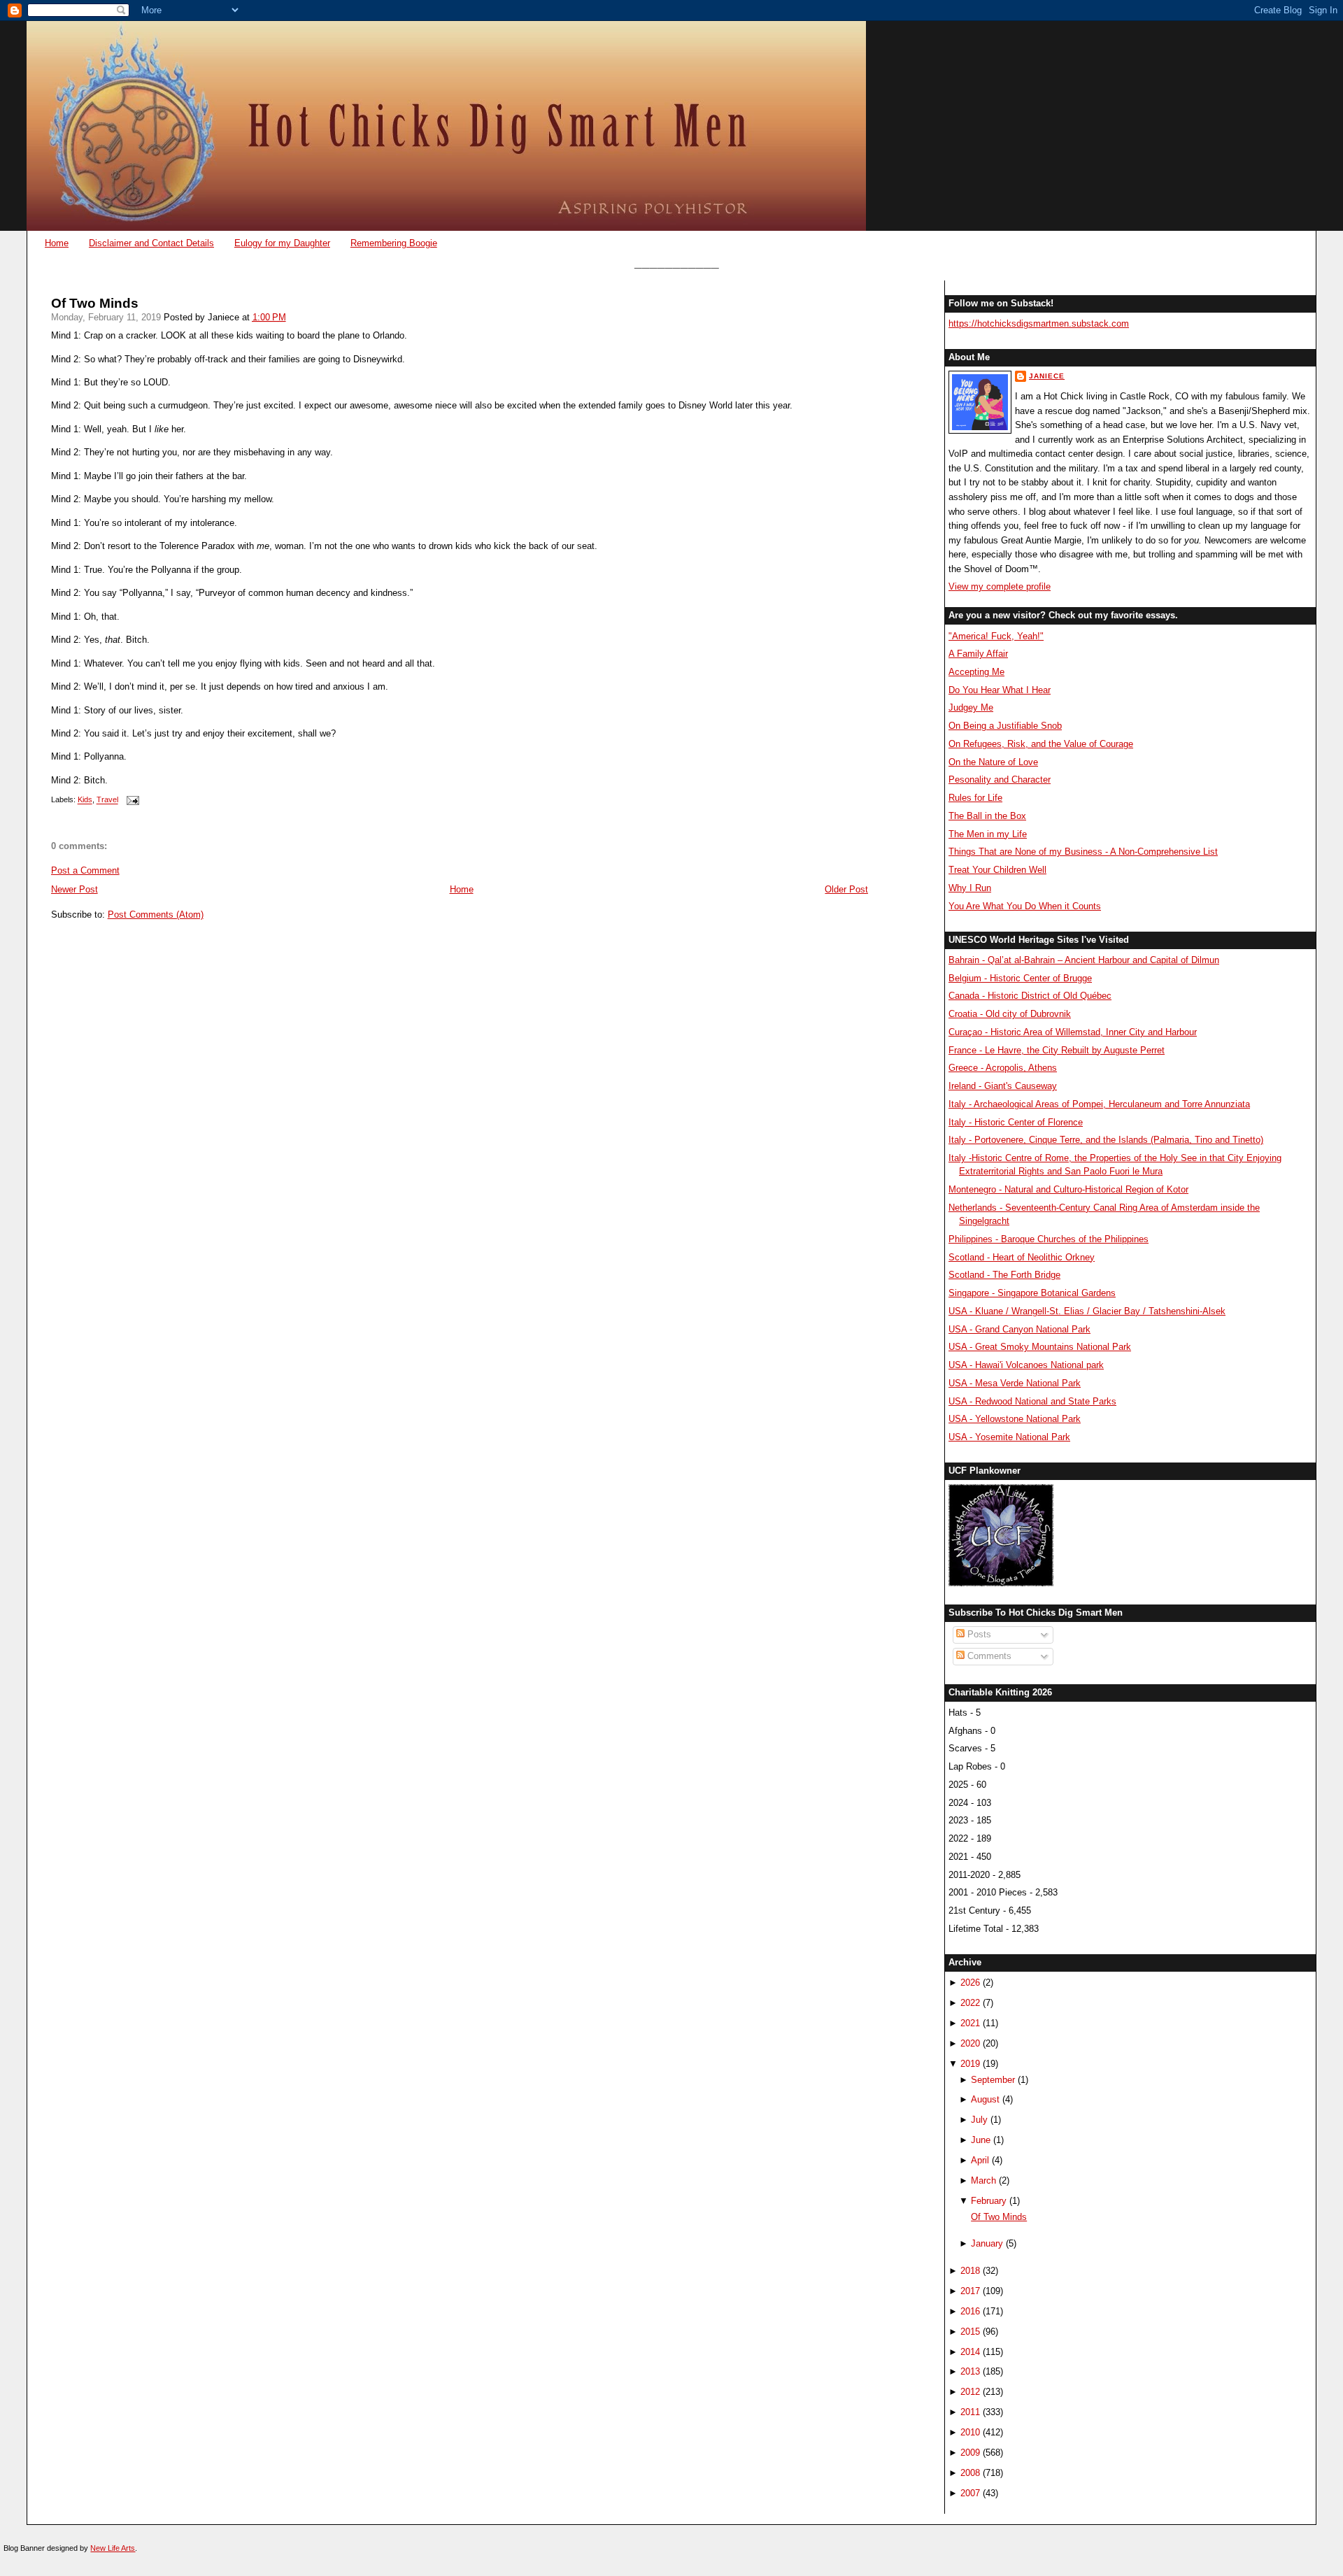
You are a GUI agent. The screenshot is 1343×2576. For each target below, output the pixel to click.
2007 (970, 2493)
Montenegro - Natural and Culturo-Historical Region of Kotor (1068, 1189)
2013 (970, 2371)
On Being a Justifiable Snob (1005, 726)
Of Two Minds (95, 303)
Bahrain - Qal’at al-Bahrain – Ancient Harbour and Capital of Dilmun (1084, 960)
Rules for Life (975, 798)
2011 (970, 2412)
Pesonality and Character (1000, 780)
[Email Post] (132, 800)
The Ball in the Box (987, 816)
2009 (970, 2453)
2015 (970, 2332)
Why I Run (970, 888)
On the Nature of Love (993, 762)
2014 (970, 2352)
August (985, 2099)
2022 (970, 2003)
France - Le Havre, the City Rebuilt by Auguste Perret (1057, 1050)
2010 (970, 2432)
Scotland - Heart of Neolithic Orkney (1022, 1257)
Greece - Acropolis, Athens (1003, 1068)
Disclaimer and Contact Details (151, 243)
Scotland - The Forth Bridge (1004, 1275)
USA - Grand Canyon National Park (1019, 1329)
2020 (970, 2043)
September (993, 2080)
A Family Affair (978, 654)
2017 (970, 2291)
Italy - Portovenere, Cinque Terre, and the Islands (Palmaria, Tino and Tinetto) (1106, 1140)
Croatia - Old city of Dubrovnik (1010, 1014)
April (980, 2160)
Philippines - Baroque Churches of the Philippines (1049, 1239)
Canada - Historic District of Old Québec (1030, 996)
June (981, 2140)
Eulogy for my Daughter (282, 243)
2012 (970, 2392)
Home (57, 243)
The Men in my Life (988, 834)
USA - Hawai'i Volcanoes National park (1026, 1365)
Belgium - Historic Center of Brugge (1020, 978)
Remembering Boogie (394, 243)
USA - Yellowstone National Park (1015, 1419)
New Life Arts (113, 2548)
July (979, 2120)
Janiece (1047, 376)
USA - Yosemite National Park (1009, 1437)
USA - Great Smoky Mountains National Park (1040, 1347)
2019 (970, 2064)
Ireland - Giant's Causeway (1003, 1086)
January (987, 2243)
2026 (970, 1983)
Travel (107, 800)
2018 (970, 2271)
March (983, 2180)
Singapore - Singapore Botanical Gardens (1032, 1293)
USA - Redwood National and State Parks (1032, 1401)
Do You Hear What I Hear (1000, 690)
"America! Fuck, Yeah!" (996, 636)
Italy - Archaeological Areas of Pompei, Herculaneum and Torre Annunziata (1099, 1104)
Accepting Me (976, 672)
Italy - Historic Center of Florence (1016, 1122)
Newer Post (74, 889)
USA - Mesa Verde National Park (1015, 1383)
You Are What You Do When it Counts (1025, 906)
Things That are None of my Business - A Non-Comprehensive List (1083, 852)
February (989, 2201)
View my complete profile (1000, 586)
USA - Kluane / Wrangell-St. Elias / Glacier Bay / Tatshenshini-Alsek (1087, 1311)
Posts (978, 1634)
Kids (85, 800)
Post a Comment (85, 870)
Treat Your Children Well (997, 870)
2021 (970, 2023)
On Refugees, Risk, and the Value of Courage (1041, 744)
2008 (970, 2473)
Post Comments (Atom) (156, 915)
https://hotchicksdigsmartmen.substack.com (1039, 323)
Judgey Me (971, 707)
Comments (988, 1656)
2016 (970, 2311)
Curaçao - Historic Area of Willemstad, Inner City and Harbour (1073, 1032)
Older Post (846, 889)
